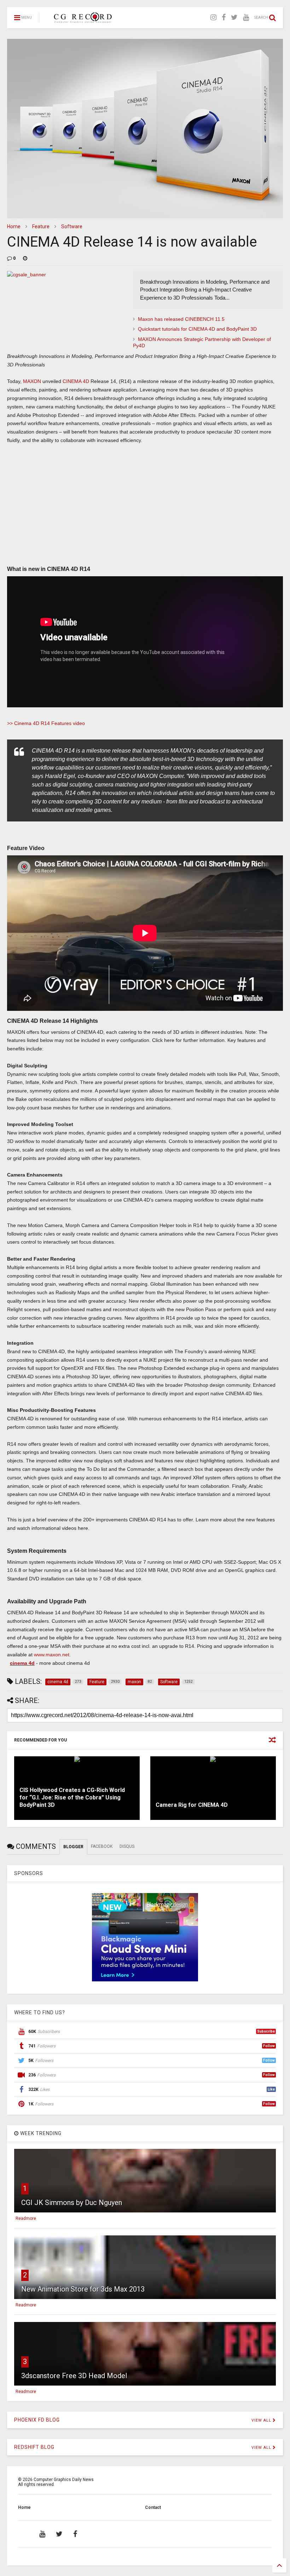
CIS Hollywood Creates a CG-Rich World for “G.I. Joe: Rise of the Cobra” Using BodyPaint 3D (72, 1797)
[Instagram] (213, 17)
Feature (41, 226)
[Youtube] (246, 17)
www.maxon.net (52, 1655)
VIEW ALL (262, 2420)
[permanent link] (25, 258)
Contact (153, 2507)
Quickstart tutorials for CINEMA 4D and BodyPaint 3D (197, 329)
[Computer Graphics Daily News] (82, 20)
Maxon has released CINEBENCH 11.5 (181, 319)
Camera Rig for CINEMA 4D (192, 1805)
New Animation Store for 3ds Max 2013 (83, 2289)
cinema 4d (22, 1663)
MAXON (32, 381)
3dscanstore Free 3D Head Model (74, 2376)
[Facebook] (224, 17)
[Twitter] (234, 17)
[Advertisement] (145, 510)
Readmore (26, 2218)
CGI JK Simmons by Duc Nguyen (72, 2203)
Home (14, 226)
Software (72, 226)
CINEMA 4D (77, 381)
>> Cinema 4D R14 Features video (46, 723)
